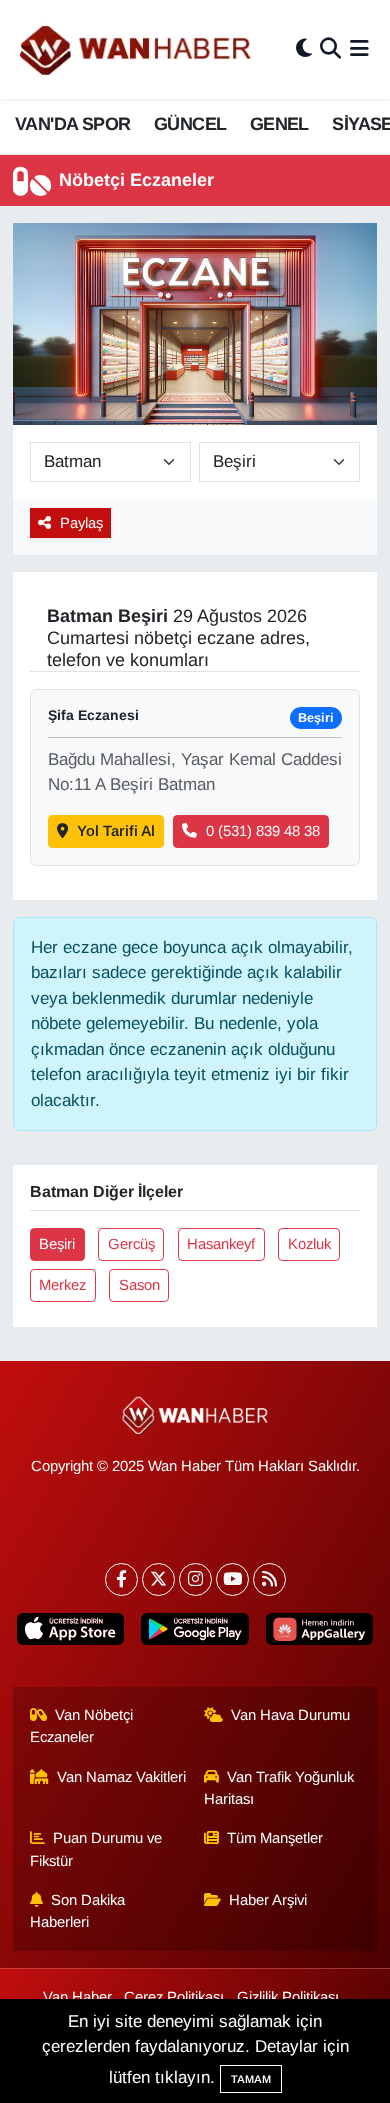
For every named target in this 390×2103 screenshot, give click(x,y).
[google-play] (195, 1633)
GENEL (279, 124)
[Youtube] (232, 1579)
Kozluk (309, 1244)
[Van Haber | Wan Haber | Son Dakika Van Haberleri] (137, 49)
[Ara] (330, 49)
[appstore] (71, 1633)
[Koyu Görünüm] (304, 49)
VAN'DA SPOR (72, 124)
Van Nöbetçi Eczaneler (82, 1726)
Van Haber (77, 1997)
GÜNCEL (190, 124)
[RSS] (269, 1579)
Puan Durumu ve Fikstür (96, 1849)
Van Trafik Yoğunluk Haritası (279, 1788)
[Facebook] (121, 1579)
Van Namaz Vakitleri (121, 1777)
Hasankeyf (221, 1244)
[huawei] (319, 1633)
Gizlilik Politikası (288, 1997)
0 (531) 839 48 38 (263, 831)
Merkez (62, 1285)
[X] (158, 1579)
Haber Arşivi (268, 1900)
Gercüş (131, 1244)
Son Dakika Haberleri (78, 1911)
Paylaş (81, 523)
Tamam (251, 2079)
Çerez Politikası (174, 1997)
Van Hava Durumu (290, 1715)
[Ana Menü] (359, 49)
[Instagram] (195, 1579)
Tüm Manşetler (275, 1838)
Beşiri (57, 1244)
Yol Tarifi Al (116, 831)
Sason (139, 1285)
